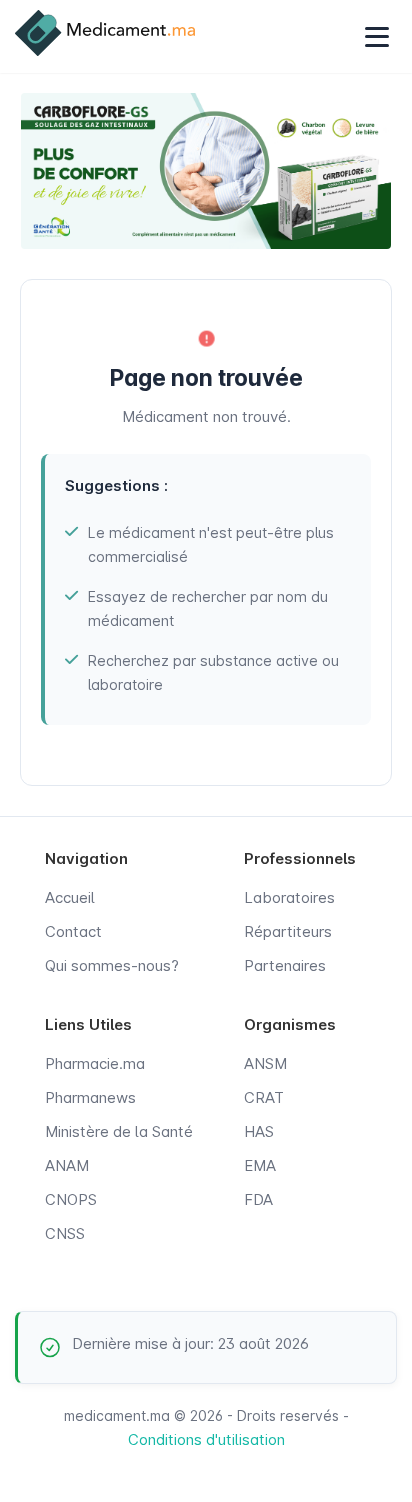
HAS (259, 1131)
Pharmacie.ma (95, 1063)
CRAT (264, 1097)
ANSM (265, 1063)
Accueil (70, 897)
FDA (258, 1199)
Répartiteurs (288, 931)
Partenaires (285, 965)
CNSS (65, 1233)
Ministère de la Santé (119, 1131)
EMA (260, 1165)
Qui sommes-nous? (112, 965)
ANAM (67, 1165)
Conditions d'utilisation (206, 1439)
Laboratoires (289, 897)
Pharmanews (90, 1097)
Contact (73, 931)
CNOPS (71, 1199)
